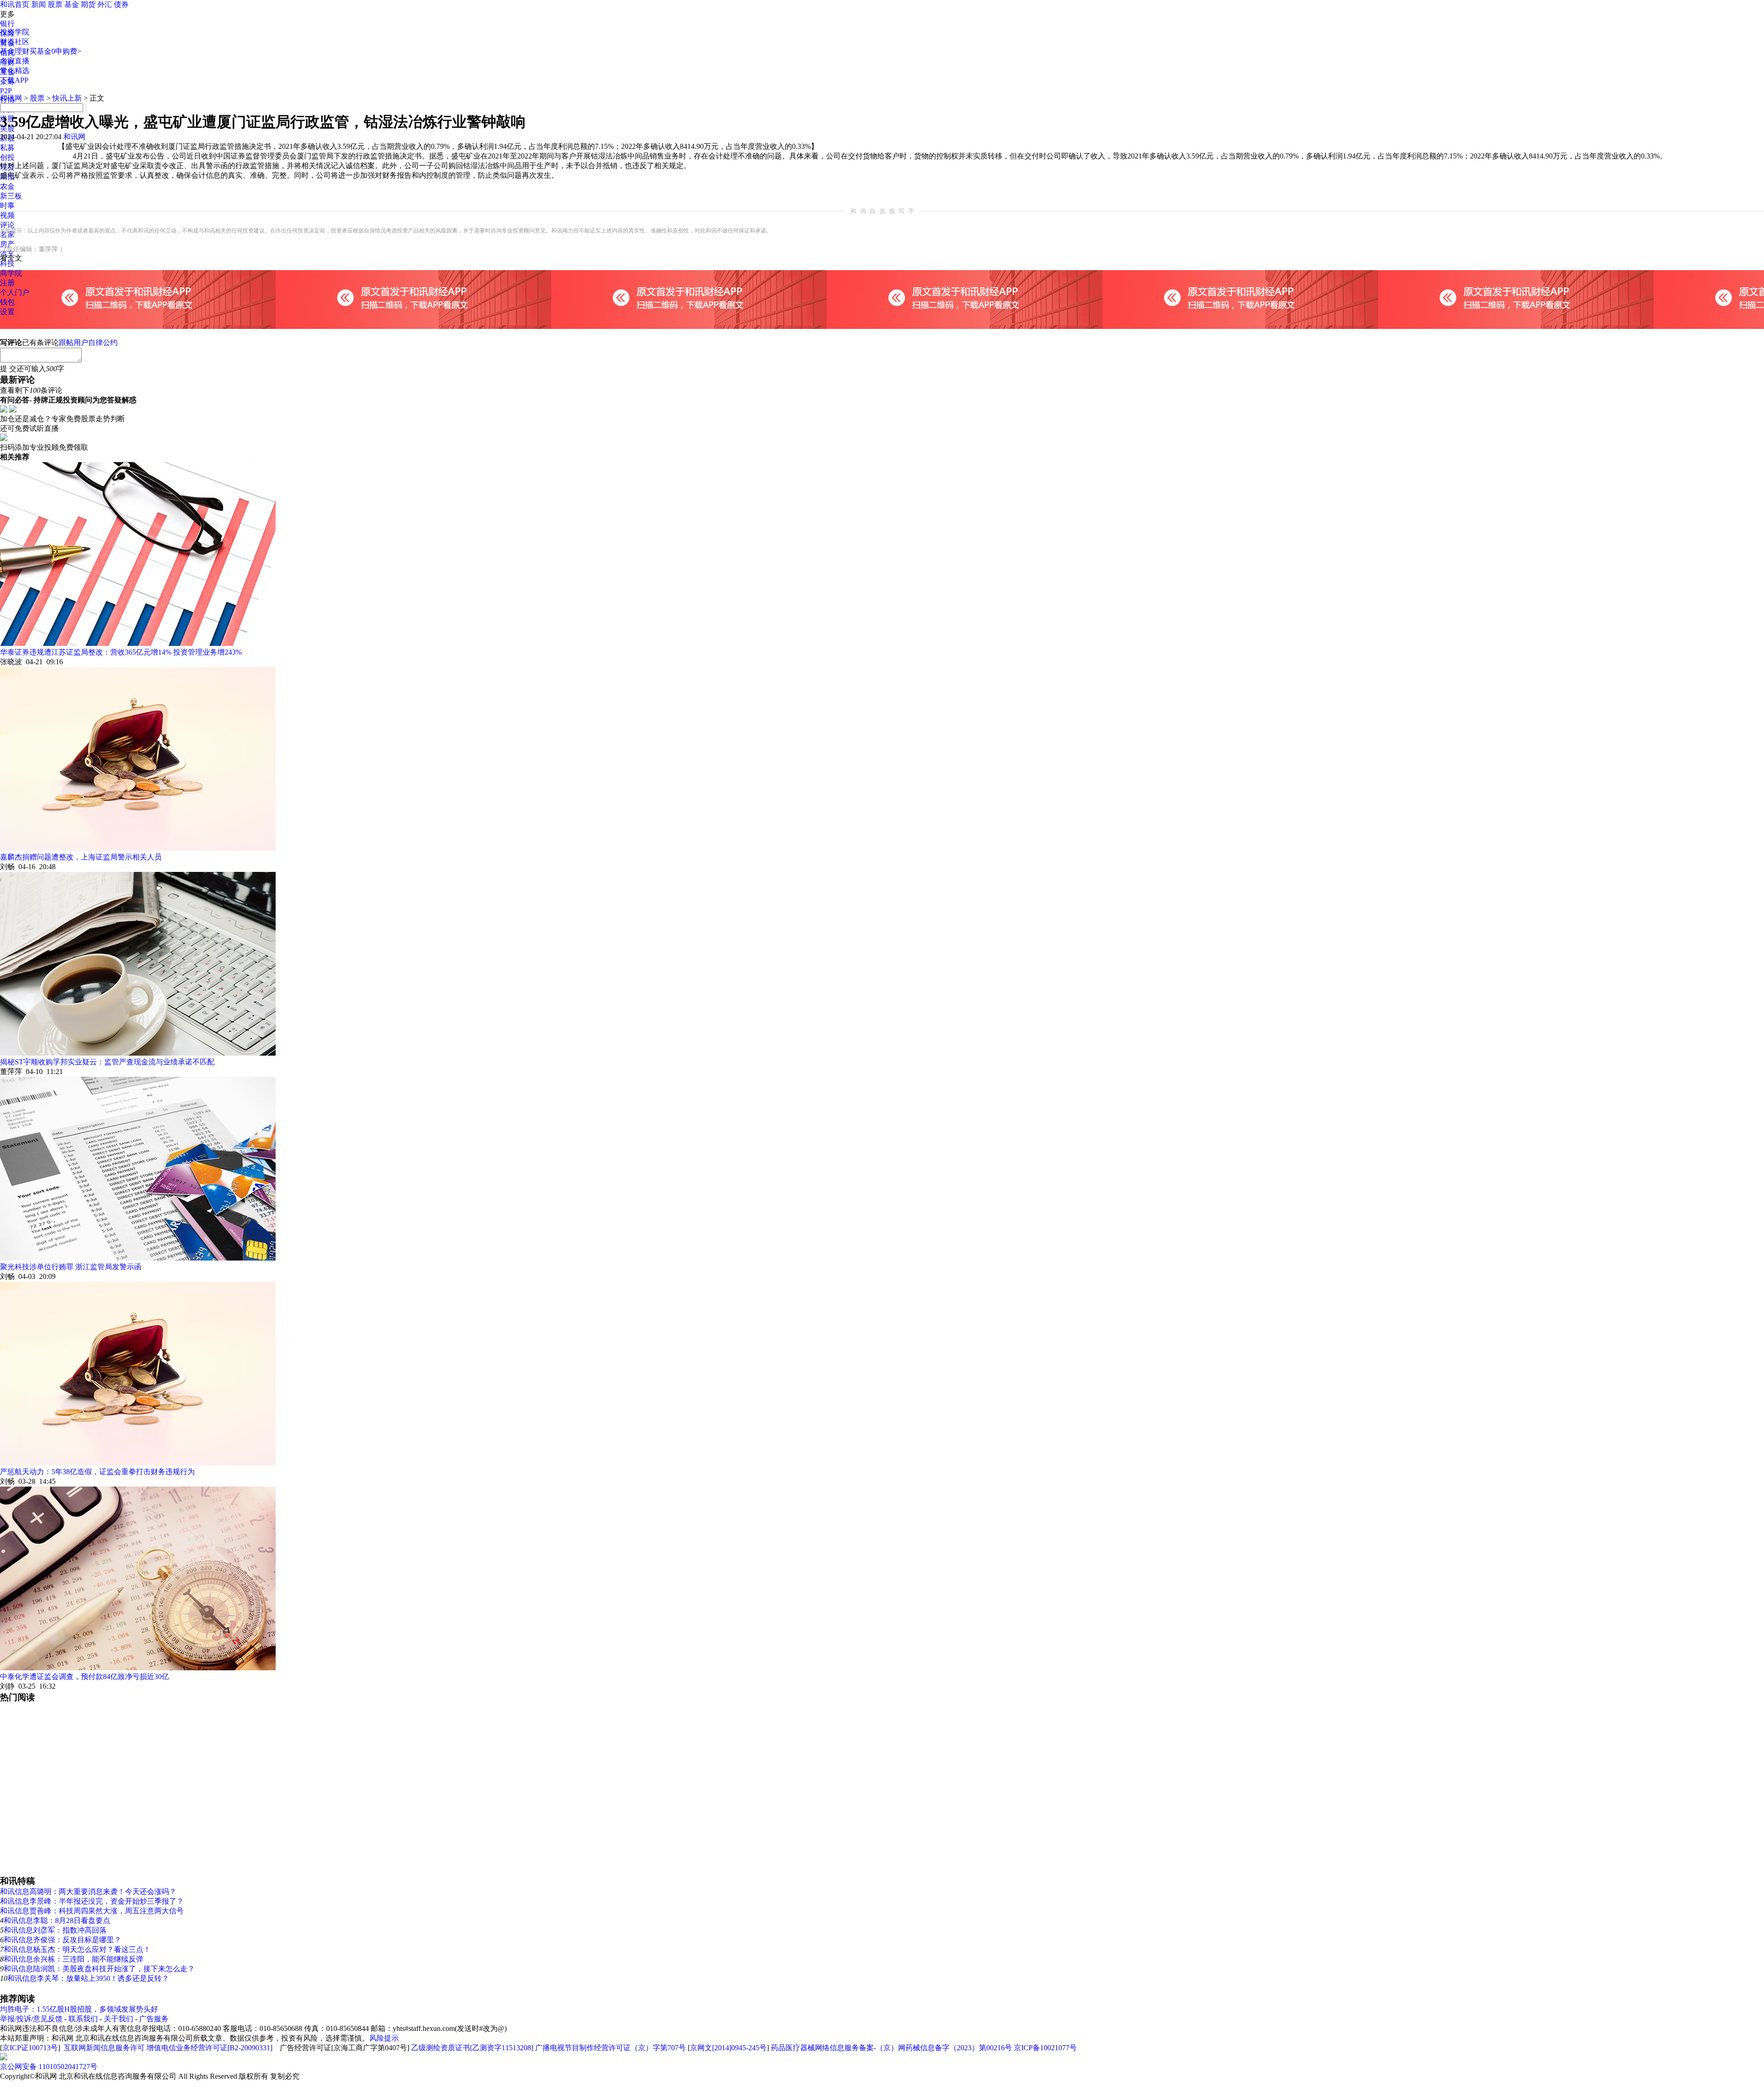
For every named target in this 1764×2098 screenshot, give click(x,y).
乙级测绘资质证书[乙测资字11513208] (472, 2048)
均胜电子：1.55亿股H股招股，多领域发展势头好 (79, 2009)
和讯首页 (15, 4)
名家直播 (15, 61)
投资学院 (15, 32)
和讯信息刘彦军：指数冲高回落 (55, 1930)
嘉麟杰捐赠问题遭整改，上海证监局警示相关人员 (81, 857)
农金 (7, 186)
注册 (7, 283)
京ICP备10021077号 (1045, 2048)
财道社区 (15, 42)
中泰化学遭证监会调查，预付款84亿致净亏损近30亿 (85, 1677)
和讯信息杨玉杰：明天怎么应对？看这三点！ (77, 1949)
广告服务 (154, 2019)
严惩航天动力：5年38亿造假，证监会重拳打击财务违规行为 (97, 1472)
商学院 (11, 273)
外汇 (105, 4)
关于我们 (119, 2019)
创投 (7, 157)
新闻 (39, 4)
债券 (121, 4)
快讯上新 (67, 98)
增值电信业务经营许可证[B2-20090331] (209, 2048)
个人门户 (15, 292)
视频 (7, 215)
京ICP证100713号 (30, 2048)
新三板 (11, 196)
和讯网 (11, 98)
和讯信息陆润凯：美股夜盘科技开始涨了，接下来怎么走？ (99, 1969)
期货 (88, 4)
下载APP (14, 80)
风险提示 (384, 2038)
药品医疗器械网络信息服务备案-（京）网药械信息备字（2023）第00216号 (891, 2048)
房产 (7, 244)
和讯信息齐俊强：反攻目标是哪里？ (62, 1940)
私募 (7, 148)
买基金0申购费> (55, 51)
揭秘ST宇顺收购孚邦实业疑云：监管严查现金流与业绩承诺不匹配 (107, 1062)
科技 (7, 263)
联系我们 (83, 2019)
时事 (7, 206)
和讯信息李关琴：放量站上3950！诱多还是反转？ (88, 1978)
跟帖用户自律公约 (88, 342)
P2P (6, 91)
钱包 (7, 302)
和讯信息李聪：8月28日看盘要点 (57, 1920)
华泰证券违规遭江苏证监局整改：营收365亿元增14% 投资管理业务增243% (121, 652)
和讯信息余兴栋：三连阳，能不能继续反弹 (73, 1959)
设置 (7, 312)
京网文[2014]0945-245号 (728, 2048)
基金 (72, 4)
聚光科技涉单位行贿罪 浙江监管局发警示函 (71, 1267)
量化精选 (15, 71)
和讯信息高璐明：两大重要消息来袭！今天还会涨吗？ (88, 1892)
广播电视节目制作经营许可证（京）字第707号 (611, 2048)
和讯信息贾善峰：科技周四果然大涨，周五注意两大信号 (92, 1911)
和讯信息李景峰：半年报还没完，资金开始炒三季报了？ (92, 1901)
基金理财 (15, 51)
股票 (55, 4)
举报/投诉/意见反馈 (31, 2019)
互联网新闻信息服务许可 (104, 2048)
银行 (7, 24)
